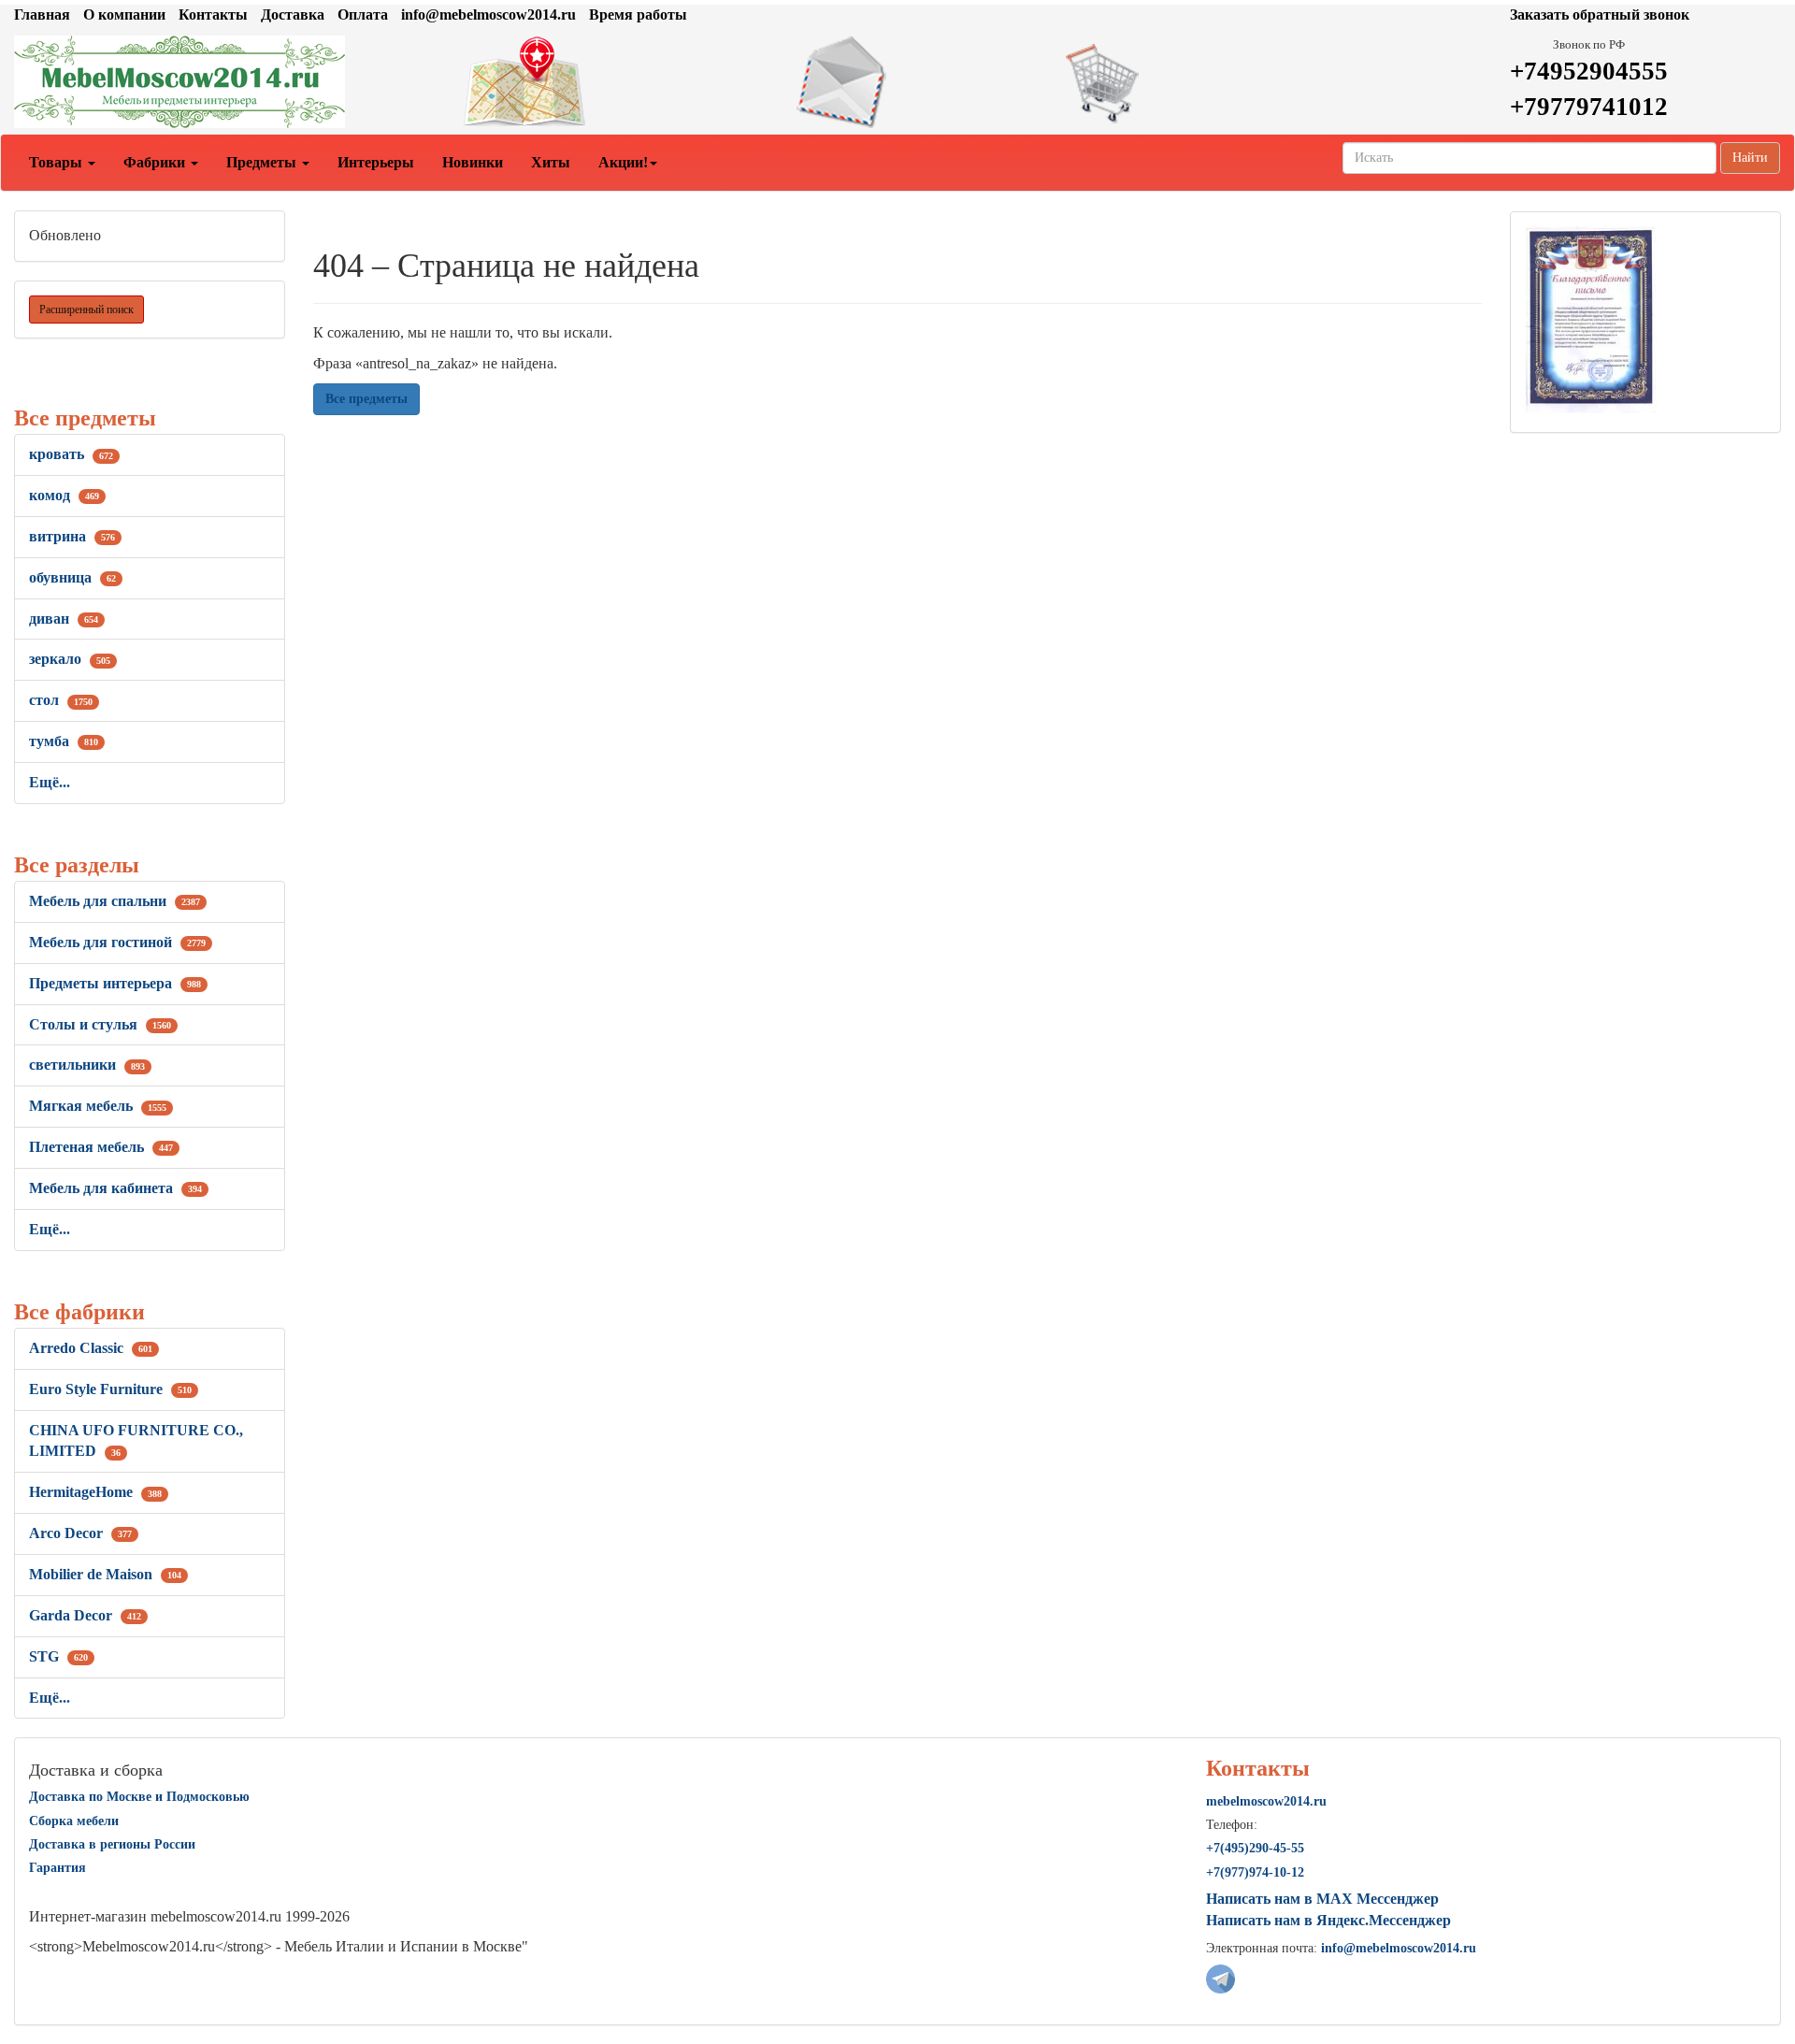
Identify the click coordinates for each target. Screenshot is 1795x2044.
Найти (1750, 158)
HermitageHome (95, 1492)
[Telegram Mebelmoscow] (1221, 1977)
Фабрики (156, 162)
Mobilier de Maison (105, 1574)
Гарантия (57, 1868)
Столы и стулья (100, 1024)
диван (64, 619)
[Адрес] (598, 82)
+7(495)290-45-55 (1255, 1848)
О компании (124, 14)
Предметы (263, 162)
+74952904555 (1589, 71)
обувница (72, 577)
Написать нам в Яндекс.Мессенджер (1328, 1920)
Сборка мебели (74, 1821)
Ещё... (50, 782)
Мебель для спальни (115, 901)
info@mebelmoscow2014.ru (488, 14)
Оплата (363, 14)
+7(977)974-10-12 (1255, 1872)
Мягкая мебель (98, 1106)
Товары (57, 162)
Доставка (293, 14)
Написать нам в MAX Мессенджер (1322, 1899)
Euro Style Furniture (110, 1389)
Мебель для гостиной (117, 942)
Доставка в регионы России (112, 1844)
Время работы (638, 14)
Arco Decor (80, 1533)
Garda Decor (85, 1615)
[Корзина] (1197, 82)
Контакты (213, 14)
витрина (72, 536)
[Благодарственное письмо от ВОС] (1591, 318)
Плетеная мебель (101, 1147)
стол (61, 700)
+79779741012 (1589, 107)
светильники (87, 1065)
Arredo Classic (91, 1348)
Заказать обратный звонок (1600, 14)
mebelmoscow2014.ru (1266, 1801)
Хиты (551, 162)
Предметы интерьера (115, 983)
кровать (71, 454)
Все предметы (366, 399)
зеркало (70, 659)
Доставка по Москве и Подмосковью (139, 1797)
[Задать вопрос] (897, 82)
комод (64, 495)
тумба (64, 741)
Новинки (473, 162)
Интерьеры (376, 162)
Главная (42, 14)
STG (58, 1656)
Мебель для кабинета (115, 1188)
